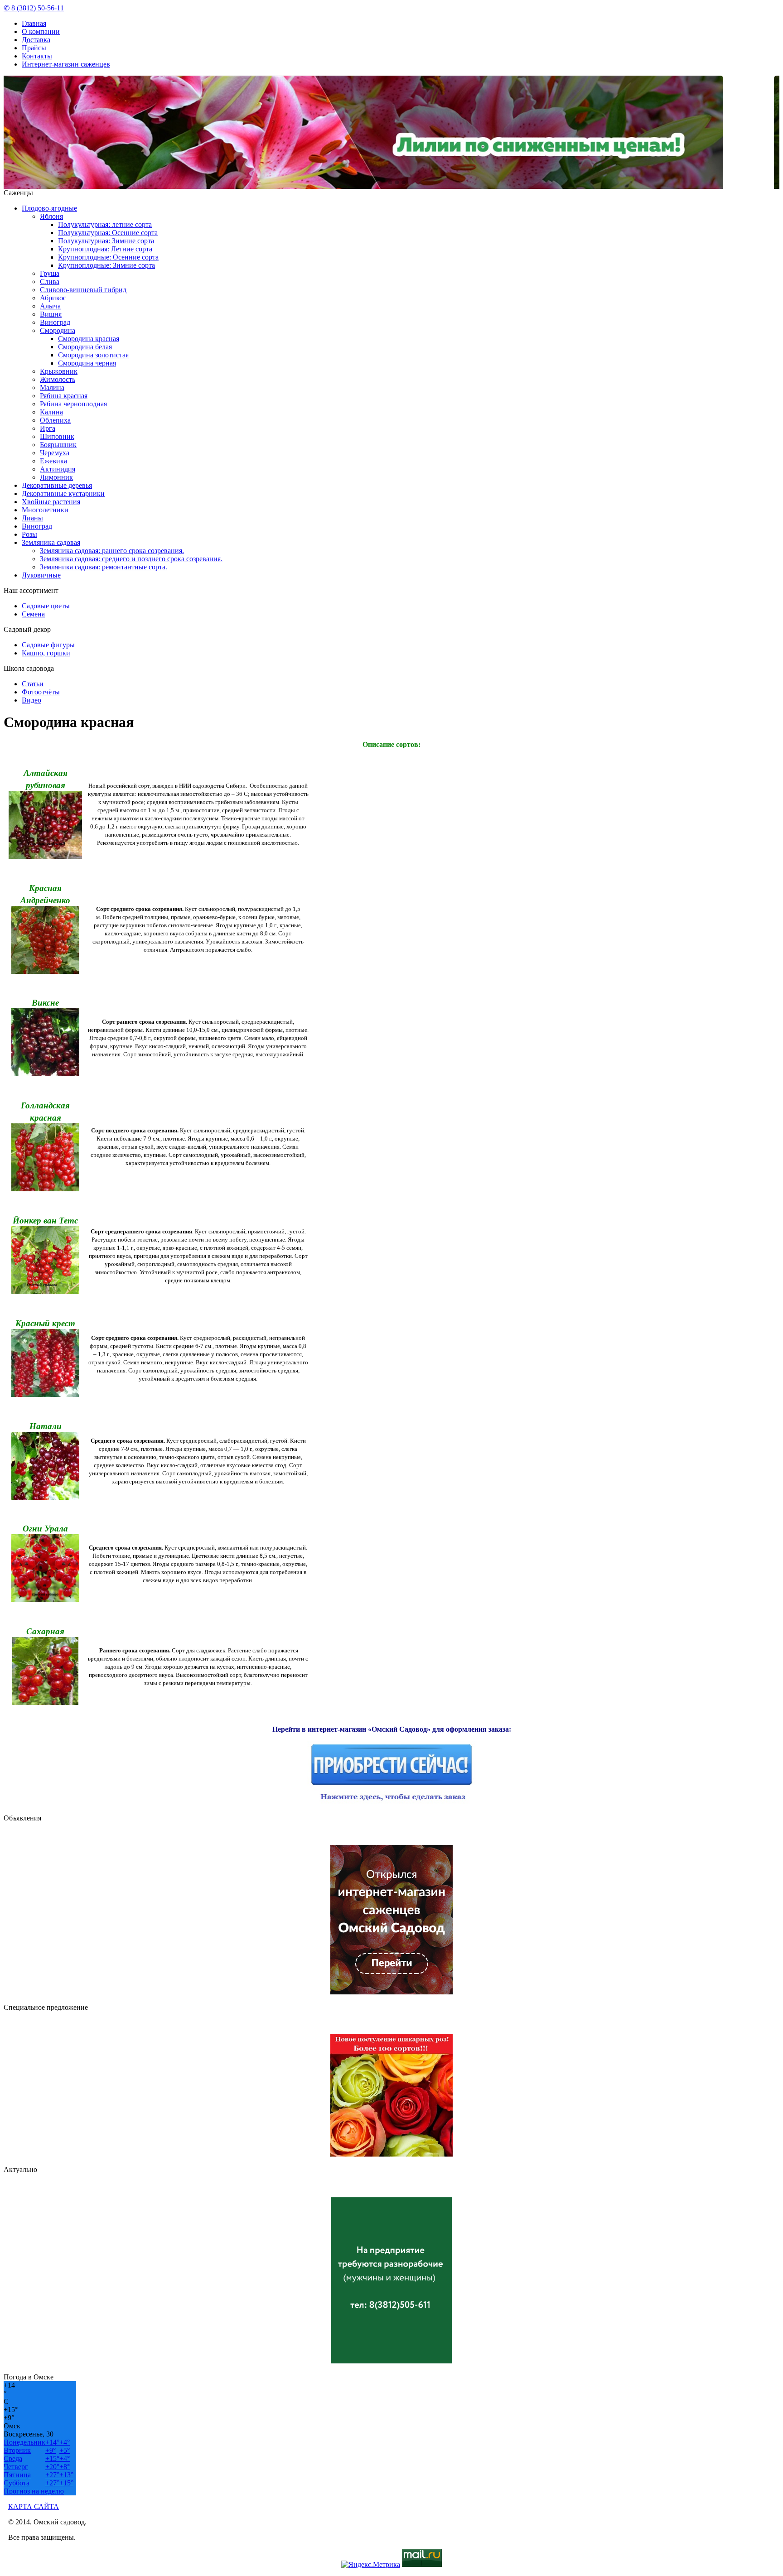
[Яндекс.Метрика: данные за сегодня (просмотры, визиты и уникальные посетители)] (371, 2565)
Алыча (50, 306)
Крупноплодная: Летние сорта (105, 249)
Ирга (48, 428)
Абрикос (53, 298)
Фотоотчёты (41, 692)
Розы (29, 534)
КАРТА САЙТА (34, 2506)
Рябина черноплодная (73, 404)
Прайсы (34, 48)
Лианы (32, 518)
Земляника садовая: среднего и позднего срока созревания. (131, 559)
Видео (31, 700)
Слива (50, 282)
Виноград (55, 322)
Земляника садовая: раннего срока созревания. (112, 551)
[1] (390, 183)
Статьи (33, 684)
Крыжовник (59, 371)
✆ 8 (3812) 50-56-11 (34, 8)
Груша (50, 273)
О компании (41, 31)
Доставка (36, 40)
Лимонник (56, 477)
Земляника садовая (51, 542)
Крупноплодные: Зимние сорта (106, 265)
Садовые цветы (46, 606)
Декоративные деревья (57, 485)
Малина (52, 388)
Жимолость (58, 379)
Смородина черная (87, 363)
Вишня (51, 314)
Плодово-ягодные (49, 208)
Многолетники (45, 510)
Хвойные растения (51, 502)
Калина (51, 412)
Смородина (58, 330)
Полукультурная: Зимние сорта (106, 241)
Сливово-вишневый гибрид (83, 290)
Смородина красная (89, 339)
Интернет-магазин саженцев (66, 64)
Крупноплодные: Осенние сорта (108, 257)
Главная (34, 23)
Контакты (37, 56)
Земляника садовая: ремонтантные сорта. (104, 567)
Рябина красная (64, 396)
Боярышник (58, 445)
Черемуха (55, 453)
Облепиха (55, 420)
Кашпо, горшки (46, 653)
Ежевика (53, 461)
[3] (404, 183)
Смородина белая (85, 347)
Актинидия (58, 469)
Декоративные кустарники (63, 494)
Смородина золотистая (93, 355)
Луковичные (41, 575)
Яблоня (51, 216)
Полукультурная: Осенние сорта (108, 233)
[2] (397, 183)
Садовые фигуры (48, 645)
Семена (33, 614)
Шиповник (57, 436)
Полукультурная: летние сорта (105, 224)
